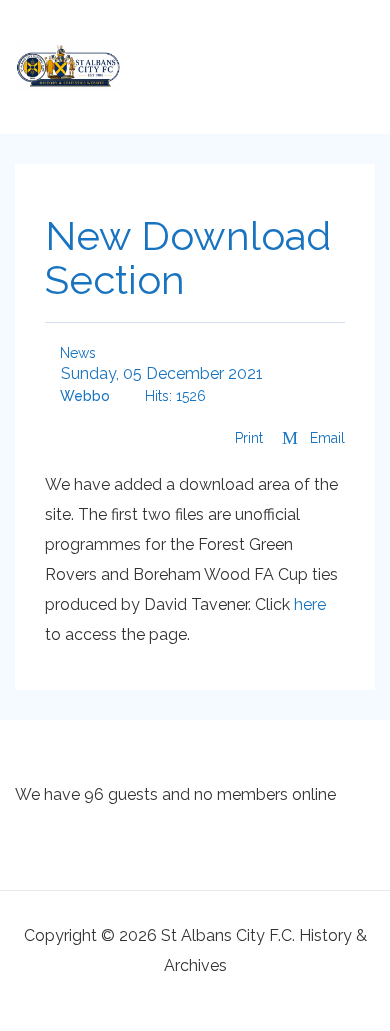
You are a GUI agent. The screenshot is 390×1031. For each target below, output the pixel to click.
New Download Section (188, 257)
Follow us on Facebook (295, 61)
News (76, 353)
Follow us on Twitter (255, 61)
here (310, 604)
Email (325, 438)
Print (249, 438)
